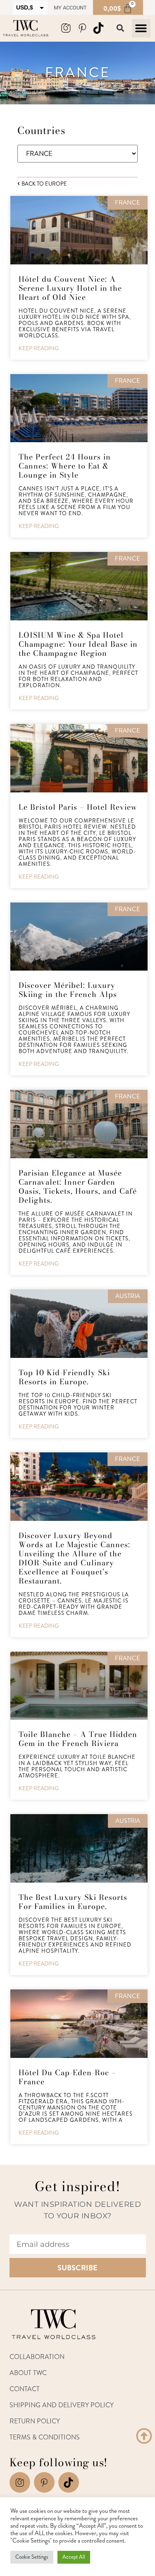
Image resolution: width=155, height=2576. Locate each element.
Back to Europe (44, 184)
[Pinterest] (82, 28)
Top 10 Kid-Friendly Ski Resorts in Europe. (64, 1377)
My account (70, 8)
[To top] (144, 2436)
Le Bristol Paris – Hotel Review (78, 807)
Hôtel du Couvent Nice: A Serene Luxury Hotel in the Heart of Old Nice (70, 288)
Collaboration (37, 2357)
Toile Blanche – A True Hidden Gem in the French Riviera (78, 1739)
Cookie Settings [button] (32, 2557)
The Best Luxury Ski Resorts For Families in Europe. (73, 1902)
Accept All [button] (74, 2557)
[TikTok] (98, 28)
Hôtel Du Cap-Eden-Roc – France (67, 2077)
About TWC (28, 2373)
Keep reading (39, 348)
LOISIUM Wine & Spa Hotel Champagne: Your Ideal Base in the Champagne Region (78, 644)
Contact (25, 2389)
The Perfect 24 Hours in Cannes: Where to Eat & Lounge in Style (65, 466)
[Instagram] (66, 28)
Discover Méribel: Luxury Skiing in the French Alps (68, 990)
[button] (141, 28)
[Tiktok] (69, 2482)
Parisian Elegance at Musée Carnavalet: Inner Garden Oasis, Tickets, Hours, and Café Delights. (78, 1187)
